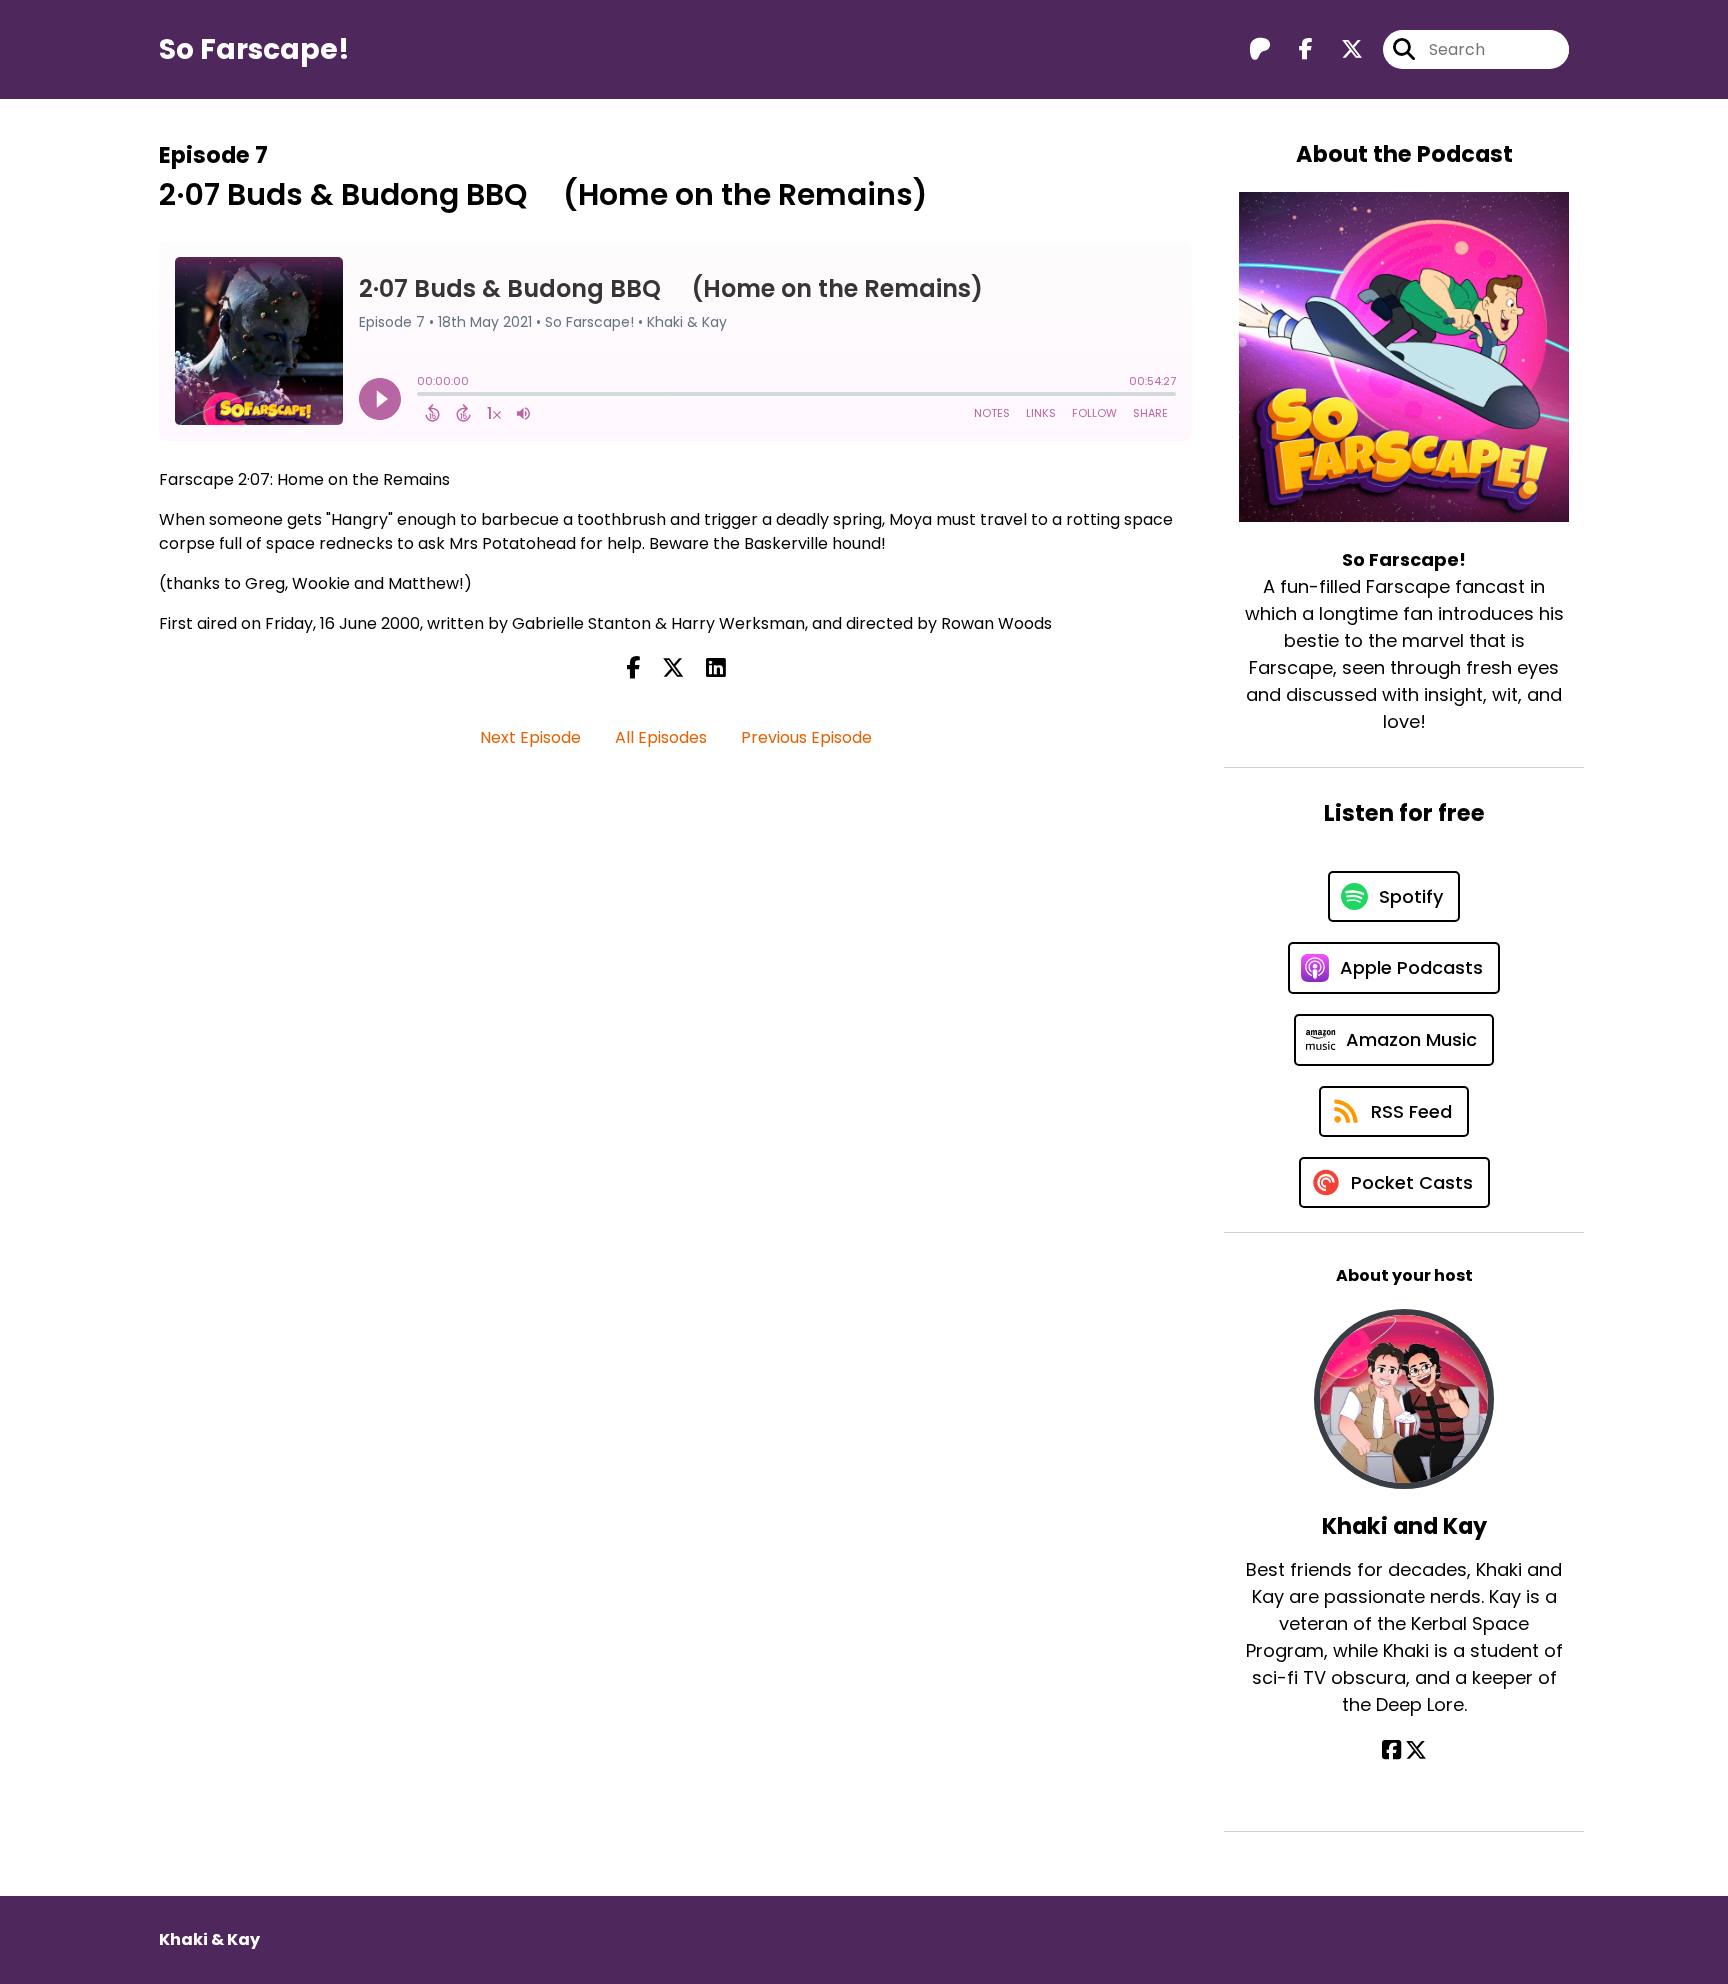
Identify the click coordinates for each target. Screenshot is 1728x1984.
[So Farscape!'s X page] (1340, 49)
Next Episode (530, 737)
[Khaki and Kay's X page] (1416, 1750)
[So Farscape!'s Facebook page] (1294, 49)
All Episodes (661, 737)
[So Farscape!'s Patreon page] (1260, 49)
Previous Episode (806, 737)
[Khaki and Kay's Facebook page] (1391, 1750)
